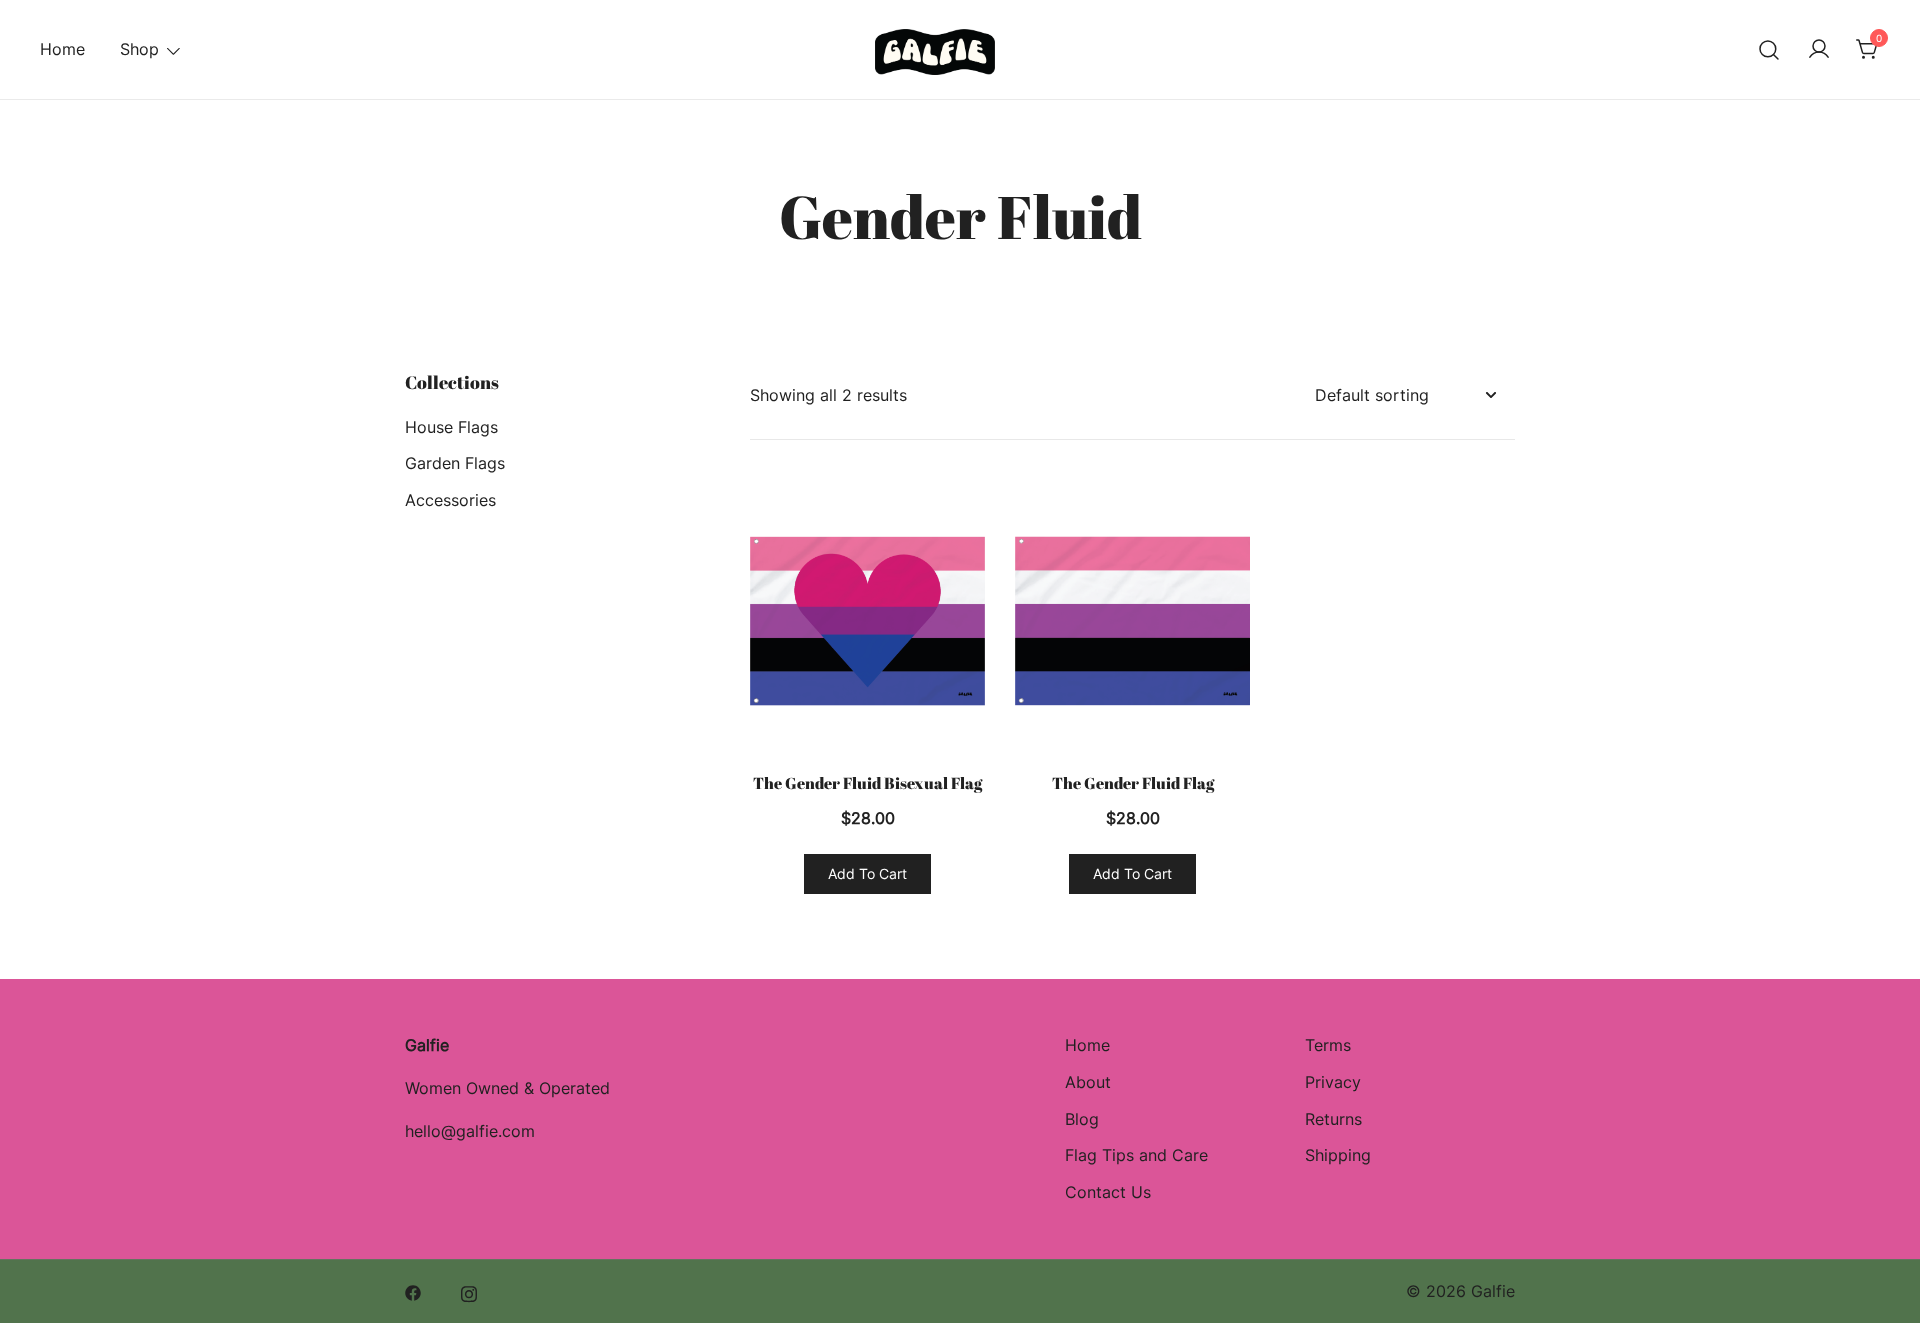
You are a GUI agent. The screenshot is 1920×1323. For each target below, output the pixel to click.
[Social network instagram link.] (469, 1291)
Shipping (1338, 1155)
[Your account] (1819, 50)
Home (62, 49)
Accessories (450, 500)
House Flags (451, 427)
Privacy (1333, 1082)
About (1088, 1082)
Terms (1328, 1045)
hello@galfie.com (470, 1131)
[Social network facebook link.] (413, 1291)
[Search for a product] (1769, 49)
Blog (1082, 1119)
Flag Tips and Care (1136, 1155)
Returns (1333, 1119)
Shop (139, 49)
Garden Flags (455, 463)
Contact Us (1108, 1192)
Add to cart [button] (867, 873)
